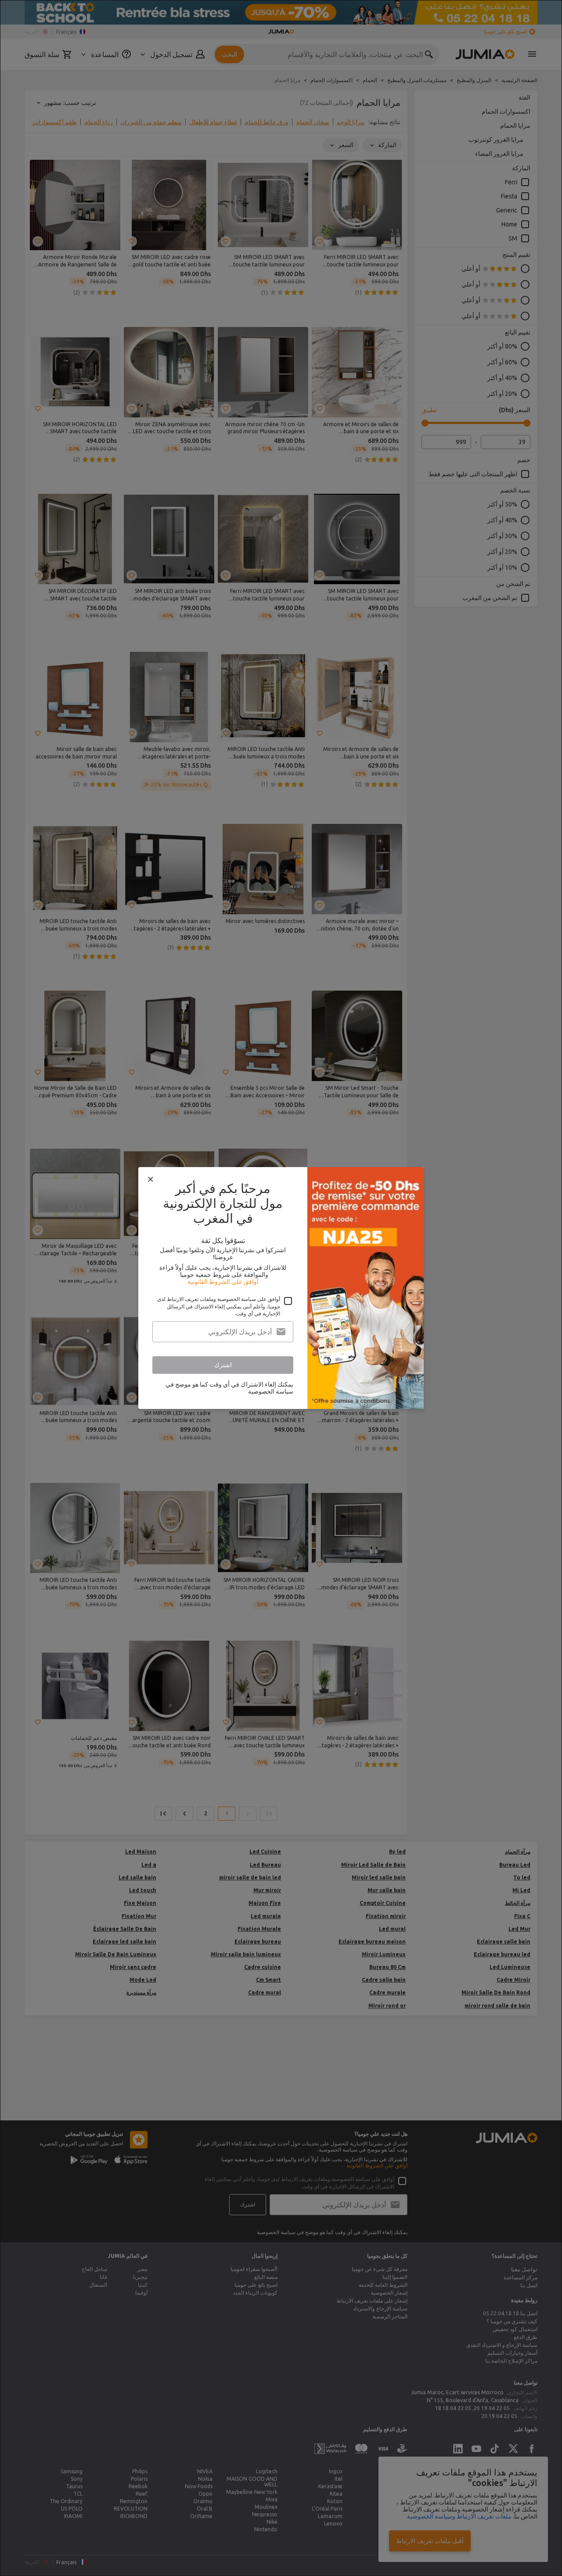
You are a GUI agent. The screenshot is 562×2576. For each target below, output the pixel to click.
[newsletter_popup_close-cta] (151, 1179)
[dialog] (281, 1288)
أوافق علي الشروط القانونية (223, 1282)
